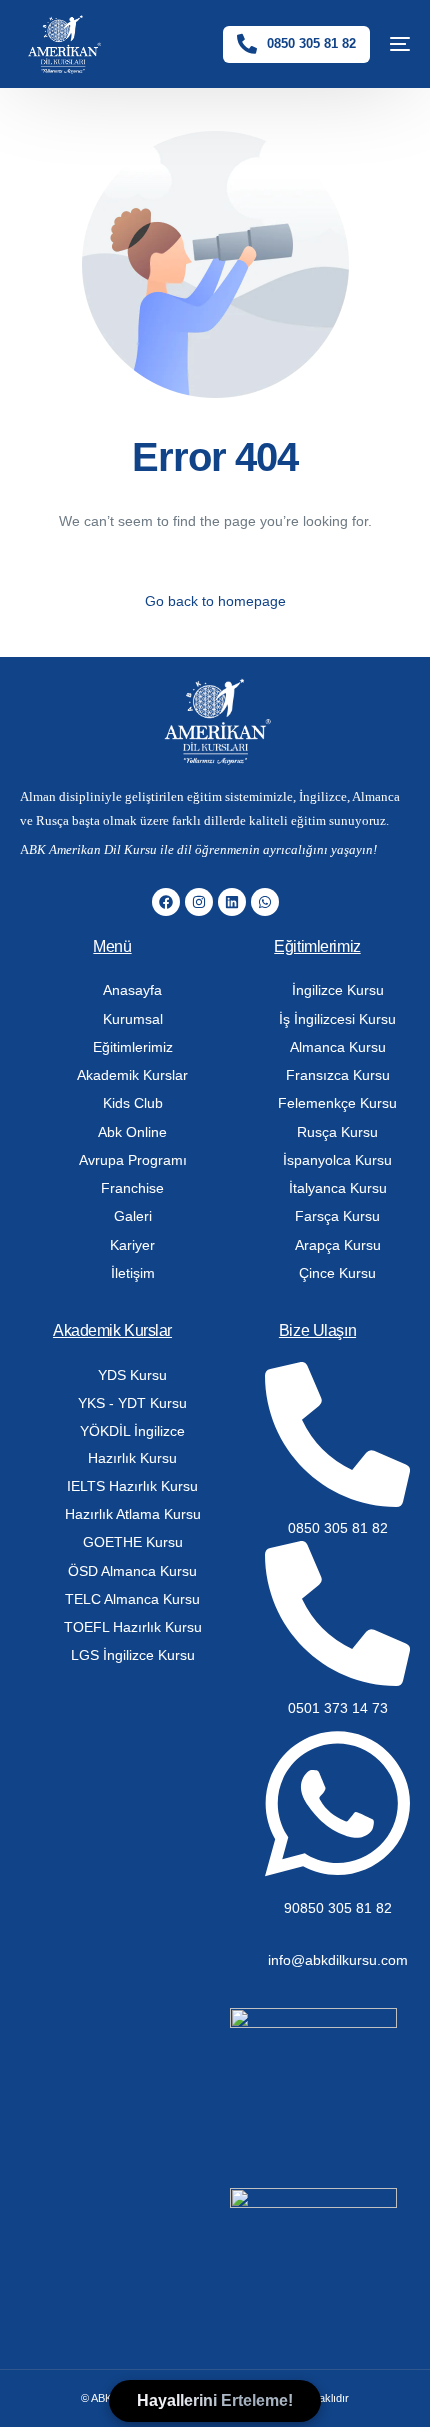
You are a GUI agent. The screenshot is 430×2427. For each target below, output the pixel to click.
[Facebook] (166, 902)
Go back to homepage (215, 601)
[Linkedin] (232, 902)
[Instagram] (199, 902)
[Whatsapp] (265, 902)
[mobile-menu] (400, 44)
